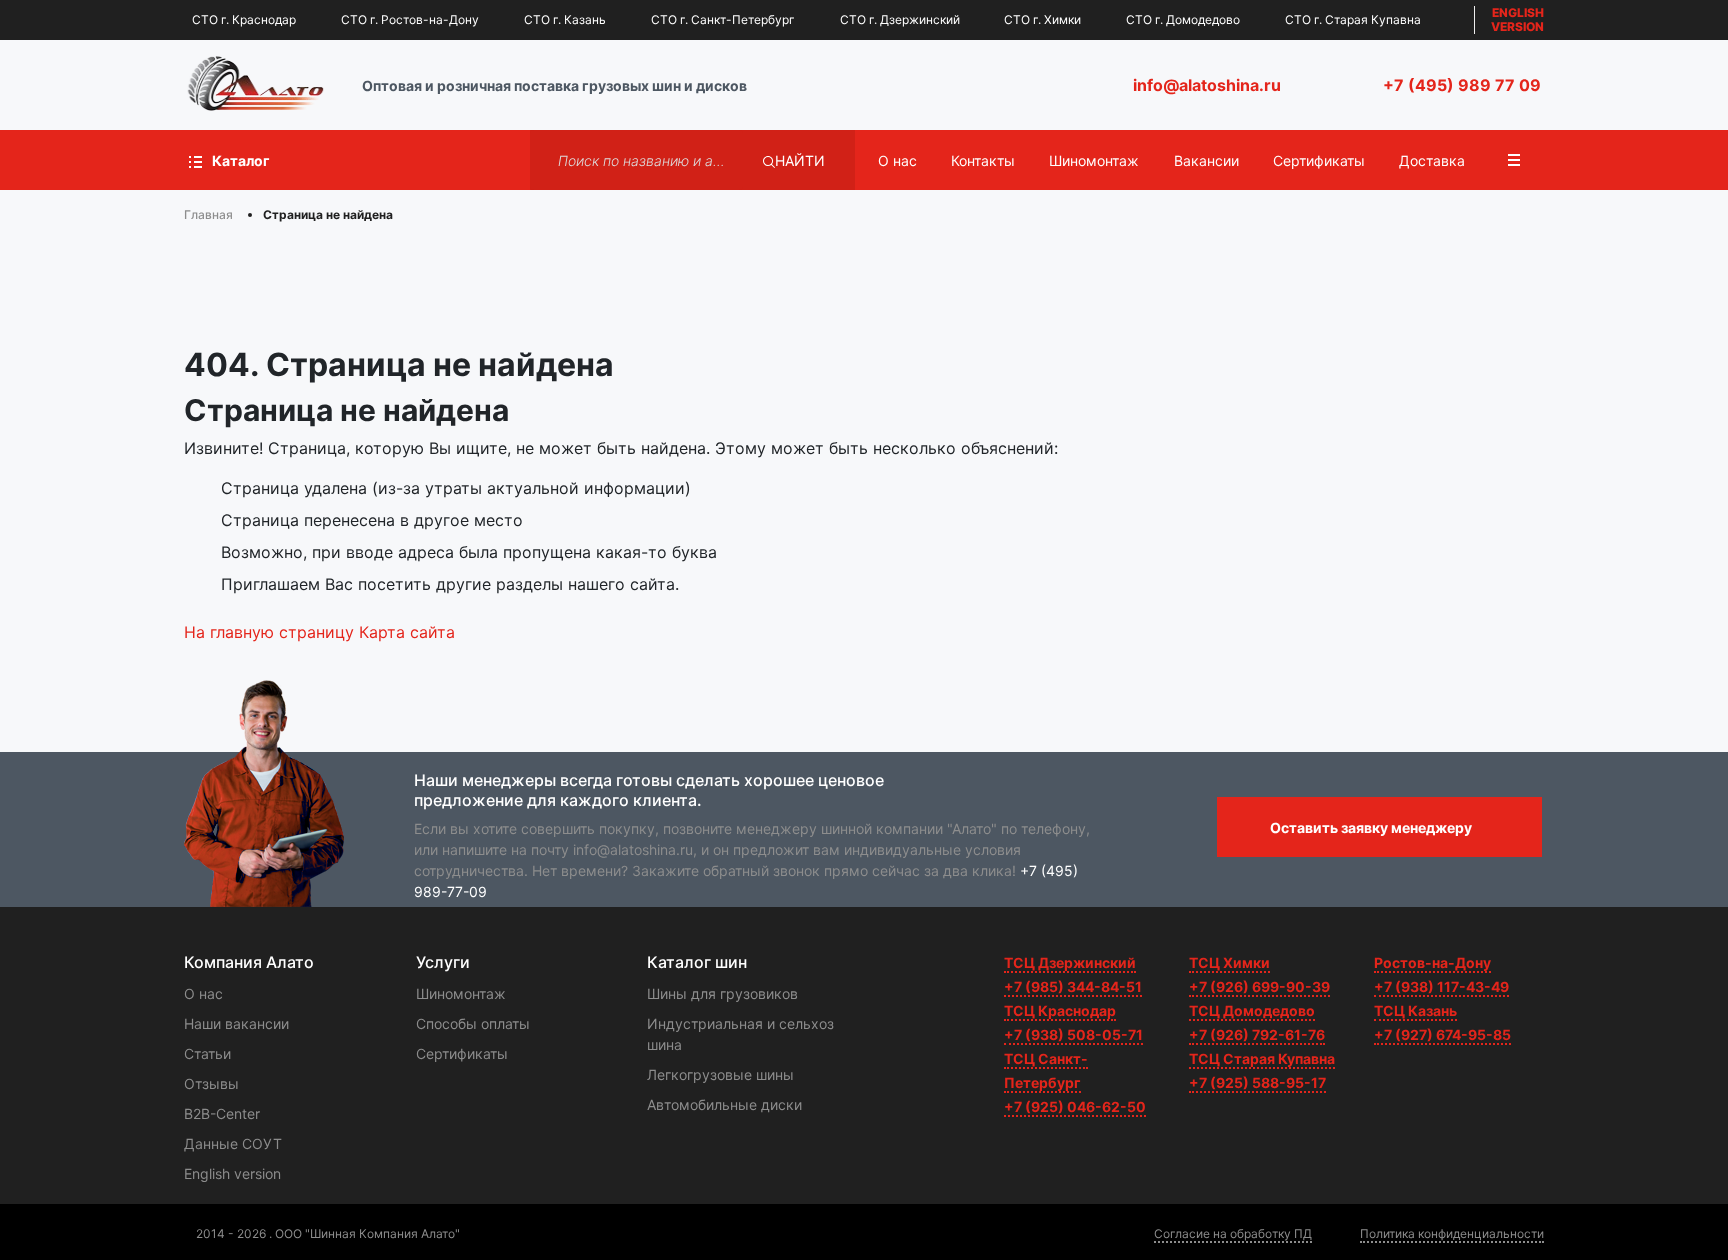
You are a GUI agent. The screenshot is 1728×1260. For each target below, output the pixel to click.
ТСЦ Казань (1415, 1010)
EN (1517, 19)
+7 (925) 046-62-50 (1075, 1106)
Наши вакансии (236, 1023)
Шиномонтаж (1094, 160)
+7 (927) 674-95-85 (1442, 1034)
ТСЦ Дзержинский (1070, 962)
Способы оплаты (473, 1023)
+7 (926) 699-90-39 (1259, 986)
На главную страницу (269, 632)
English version (232, 1173)
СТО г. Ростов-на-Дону (410, 19)
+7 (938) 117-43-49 (1441, 986)
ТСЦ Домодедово (1252, 1010)
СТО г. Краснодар (244, 19)
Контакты (983, 160)
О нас (897, 160)
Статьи (207, 1053)
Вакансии (1206, 160)
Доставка (1432, 160)
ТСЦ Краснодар (1060, 1010)
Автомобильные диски (724, 1104)
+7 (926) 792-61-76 (1257, 1034)
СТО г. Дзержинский (900, 19)
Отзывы (211, 1083)
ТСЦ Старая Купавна (1262, 1058)
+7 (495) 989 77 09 (1462, 85)
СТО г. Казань (565, 19)
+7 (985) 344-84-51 (1073, 986)
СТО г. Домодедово (1183, 19)
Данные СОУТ (233, 1143)
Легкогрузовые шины (720, 1074)
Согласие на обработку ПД (1233, 1233)
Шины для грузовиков (722, 993)
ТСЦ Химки (1229, 962)
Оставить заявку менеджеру (1371, 827)
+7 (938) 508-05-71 (1073, 1034)
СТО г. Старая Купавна (1353, 19)
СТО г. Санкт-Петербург (723, 19)
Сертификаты (1319, 160)
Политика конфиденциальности (1452, 1233)
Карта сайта (407, 632)
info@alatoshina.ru (1207, 85)
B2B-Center (222, 1113)
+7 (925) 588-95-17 (1257, 1082)
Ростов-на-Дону (1432, 962)
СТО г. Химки (1042, 19)
